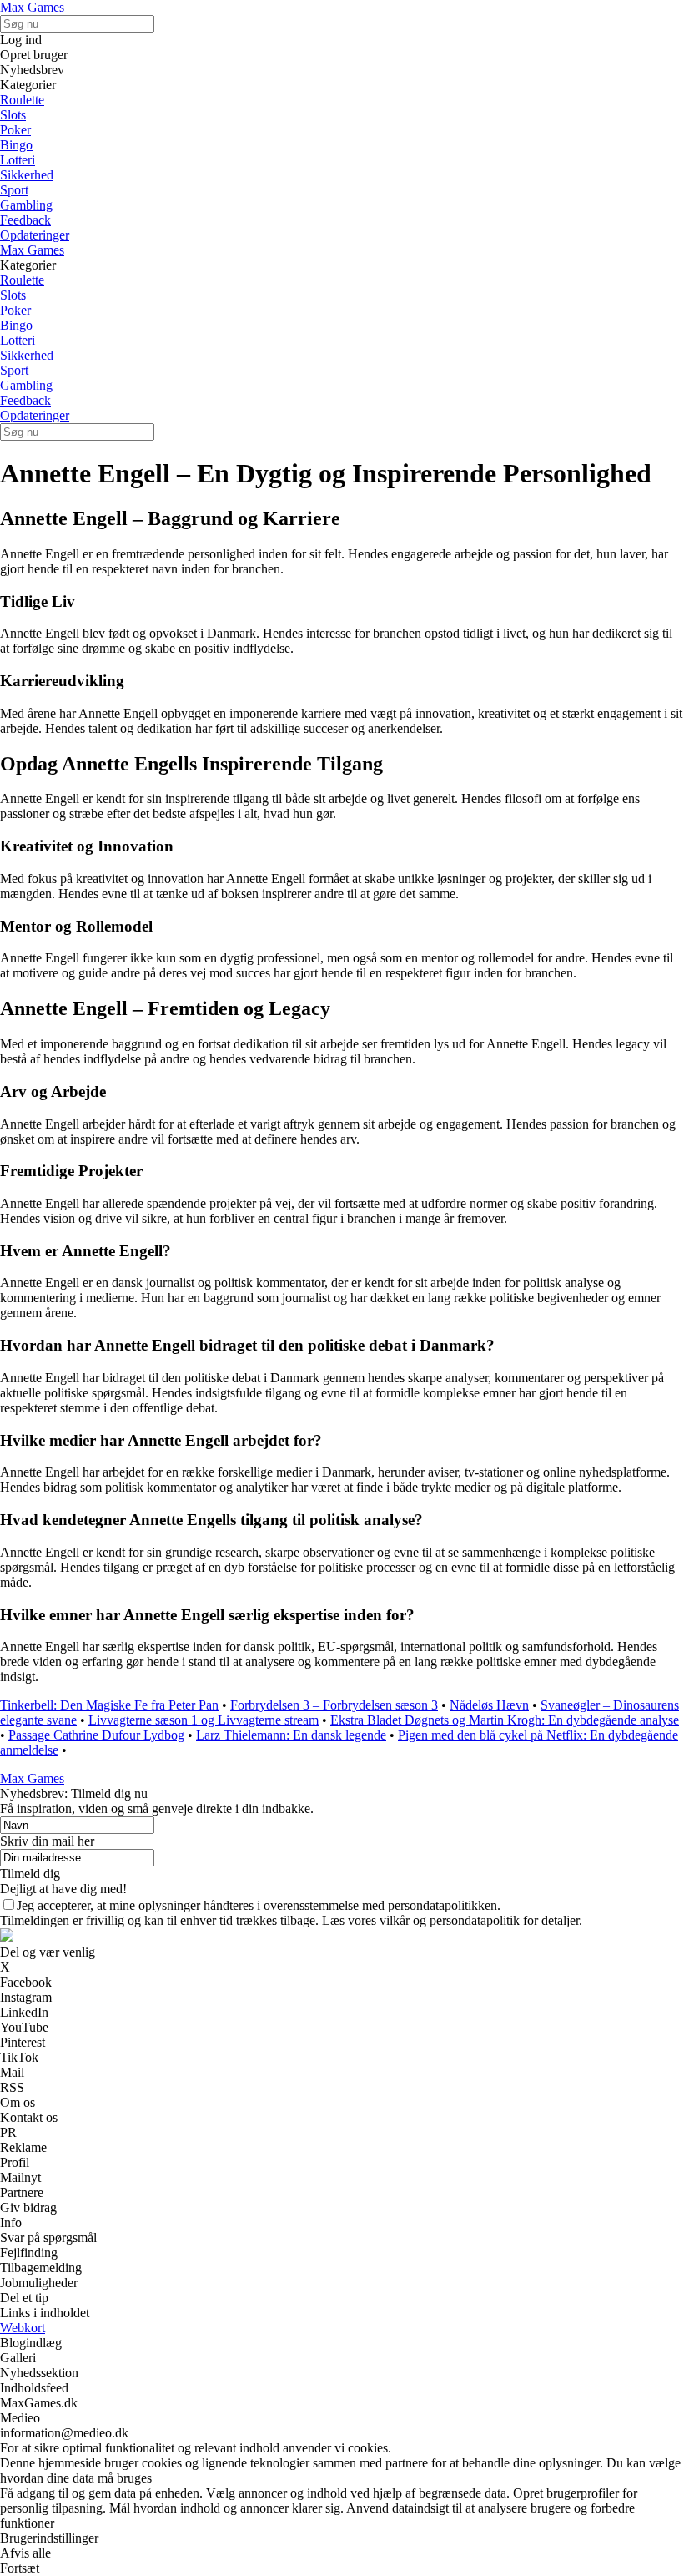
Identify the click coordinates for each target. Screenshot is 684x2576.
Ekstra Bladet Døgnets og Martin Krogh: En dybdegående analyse (505, 1720)
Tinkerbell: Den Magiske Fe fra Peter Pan (109, 1705)
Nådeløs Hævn (489, 1705)
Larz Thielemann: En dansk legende (291, 1735)
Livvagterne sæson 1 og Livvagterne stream (204, 1720)
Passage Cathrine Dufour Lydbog (96, 1735)
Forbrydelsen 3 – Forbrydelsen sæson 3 (334, 1705)
